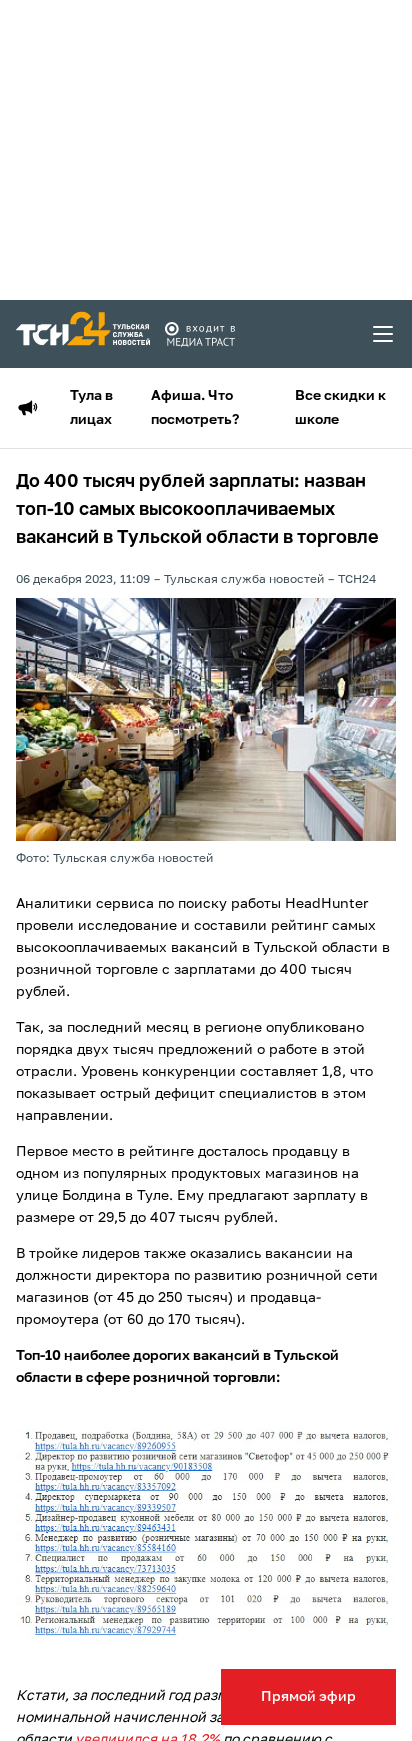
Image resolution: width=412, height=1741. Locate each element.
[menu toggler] (384, 334)
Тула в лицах (91, 408)
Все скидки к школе (340, 408)
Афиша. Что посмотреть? (195, 408)
